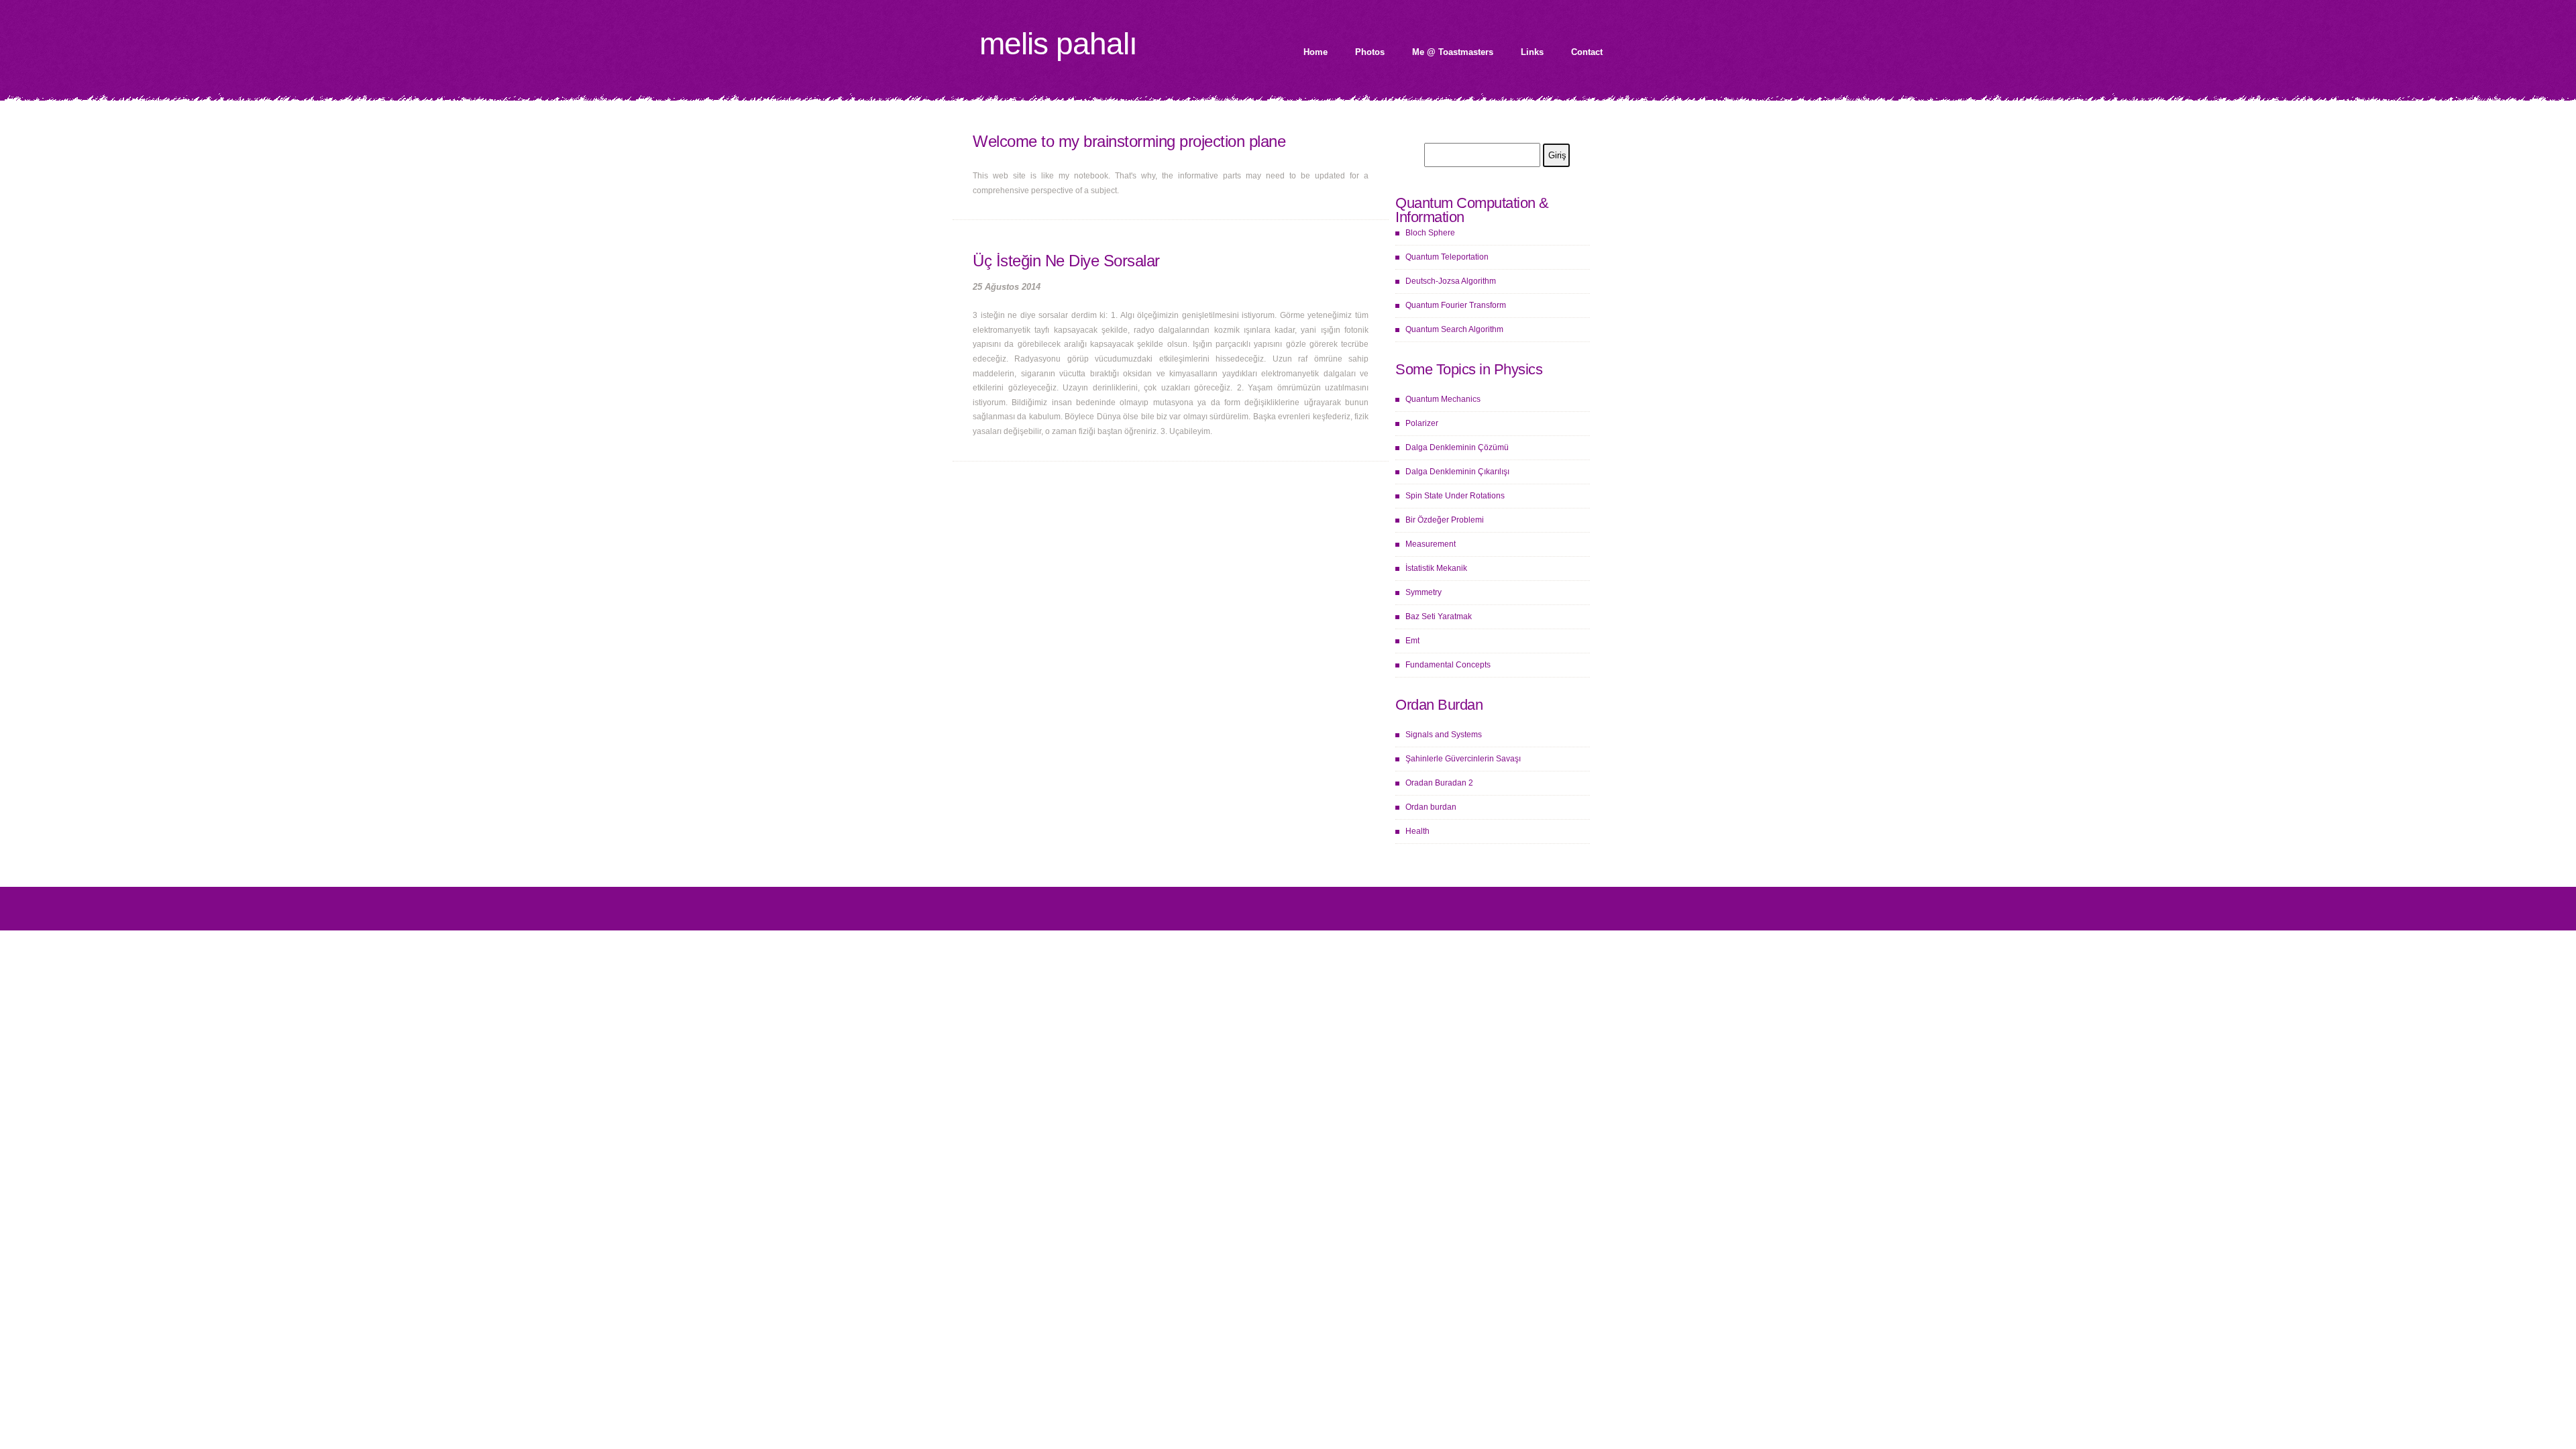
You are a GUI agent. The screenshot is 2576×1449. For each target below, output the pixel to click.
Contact (1587, 52)
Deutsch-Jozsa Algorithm (1451, 281)
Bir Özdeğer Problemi (1445, 520)
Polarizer (1422, 423)
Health (1417, 831)
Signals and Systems (1444, 735)
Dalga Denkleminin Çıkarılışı (1457, 472)
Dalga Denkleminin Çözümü (1457, 447)
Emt (1412, 641)
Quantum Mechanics (1443, 399)
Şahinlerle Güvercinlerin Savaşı (1463, 759)
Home (1316, 52)
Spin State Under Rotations (1455, 496)
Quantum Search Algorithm (1454, 329)
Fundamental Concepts (1448, 665)
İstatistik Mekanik (1436, 568)
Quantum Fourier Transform (1456, 305)
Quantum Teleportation (1447, 257)
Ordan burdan (1431, 807)
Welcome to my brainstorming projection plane (1129, 141)
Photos (1370, 52)
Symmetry (1424, 592)
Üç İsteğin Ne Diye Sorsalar (1066, 261)
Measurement (1431, 544)
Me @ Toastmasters (1453, 52)
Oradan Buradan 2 (1439, 783)
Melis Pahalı (1058, 44)
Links (1532, 52)
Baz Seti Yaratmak (1439, 616)
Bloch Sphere (1430, 233)
